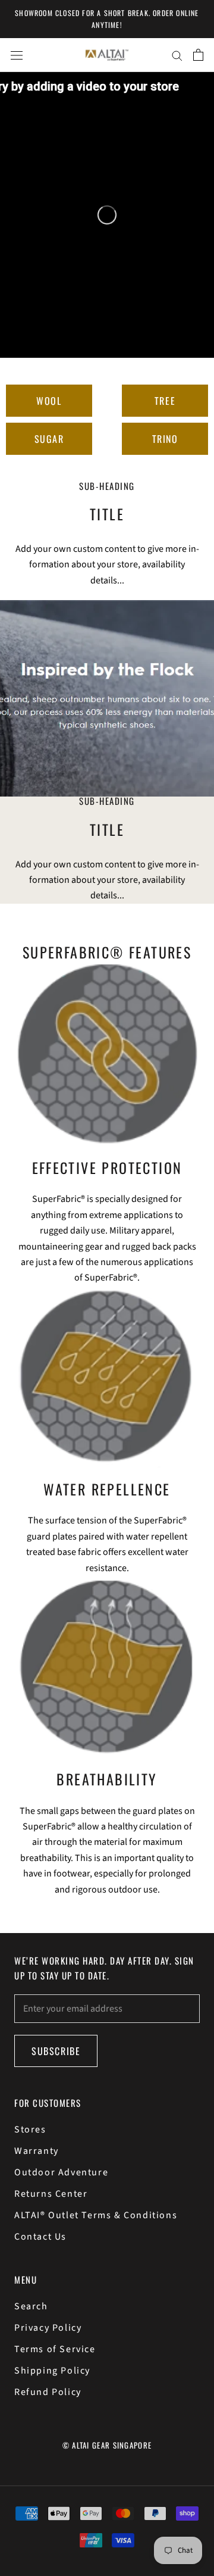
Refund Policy (48, 2392)
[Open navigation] (17, 55)
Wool (49, 401)
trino (165, 439)
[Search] (177, 55)
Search (31, 2306)
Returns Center (51, 2194)
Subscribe (56, 2051)
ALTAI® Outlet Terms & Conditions (96, 2215)
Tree (165, 401)
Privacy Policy (48, 2328)
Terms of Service (55, 2349)
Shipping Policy (52, 2371)
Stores (30, 2130)
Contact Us (40, 2237)
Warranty (37, 2151)
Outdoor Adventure (61, 2172)
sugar (49, 439)
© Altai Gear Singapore (107, 2445)
